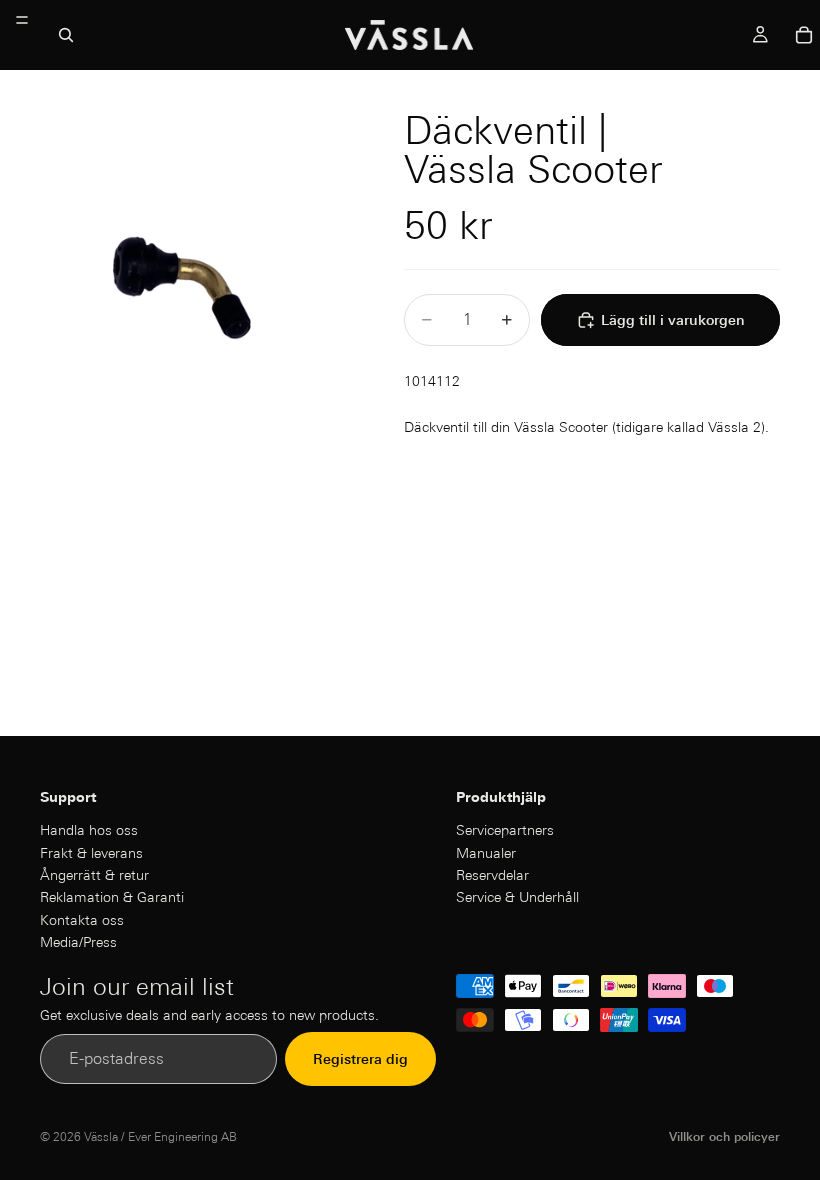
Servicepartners (505, 830)
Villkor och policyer (724, 1136)
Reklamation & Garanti (112, 897)
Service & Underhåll (517, 897)
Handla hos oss (89, 830)
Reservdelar (492, 875)
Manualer (486, 852)
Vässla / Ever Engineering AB (160, 1136)
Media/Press (78, 942)
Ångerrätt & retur (94, 875)
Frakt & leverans (91, 852)
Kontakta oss (82, 920)
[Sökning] (66, 35)
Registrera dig (360, 1059)
